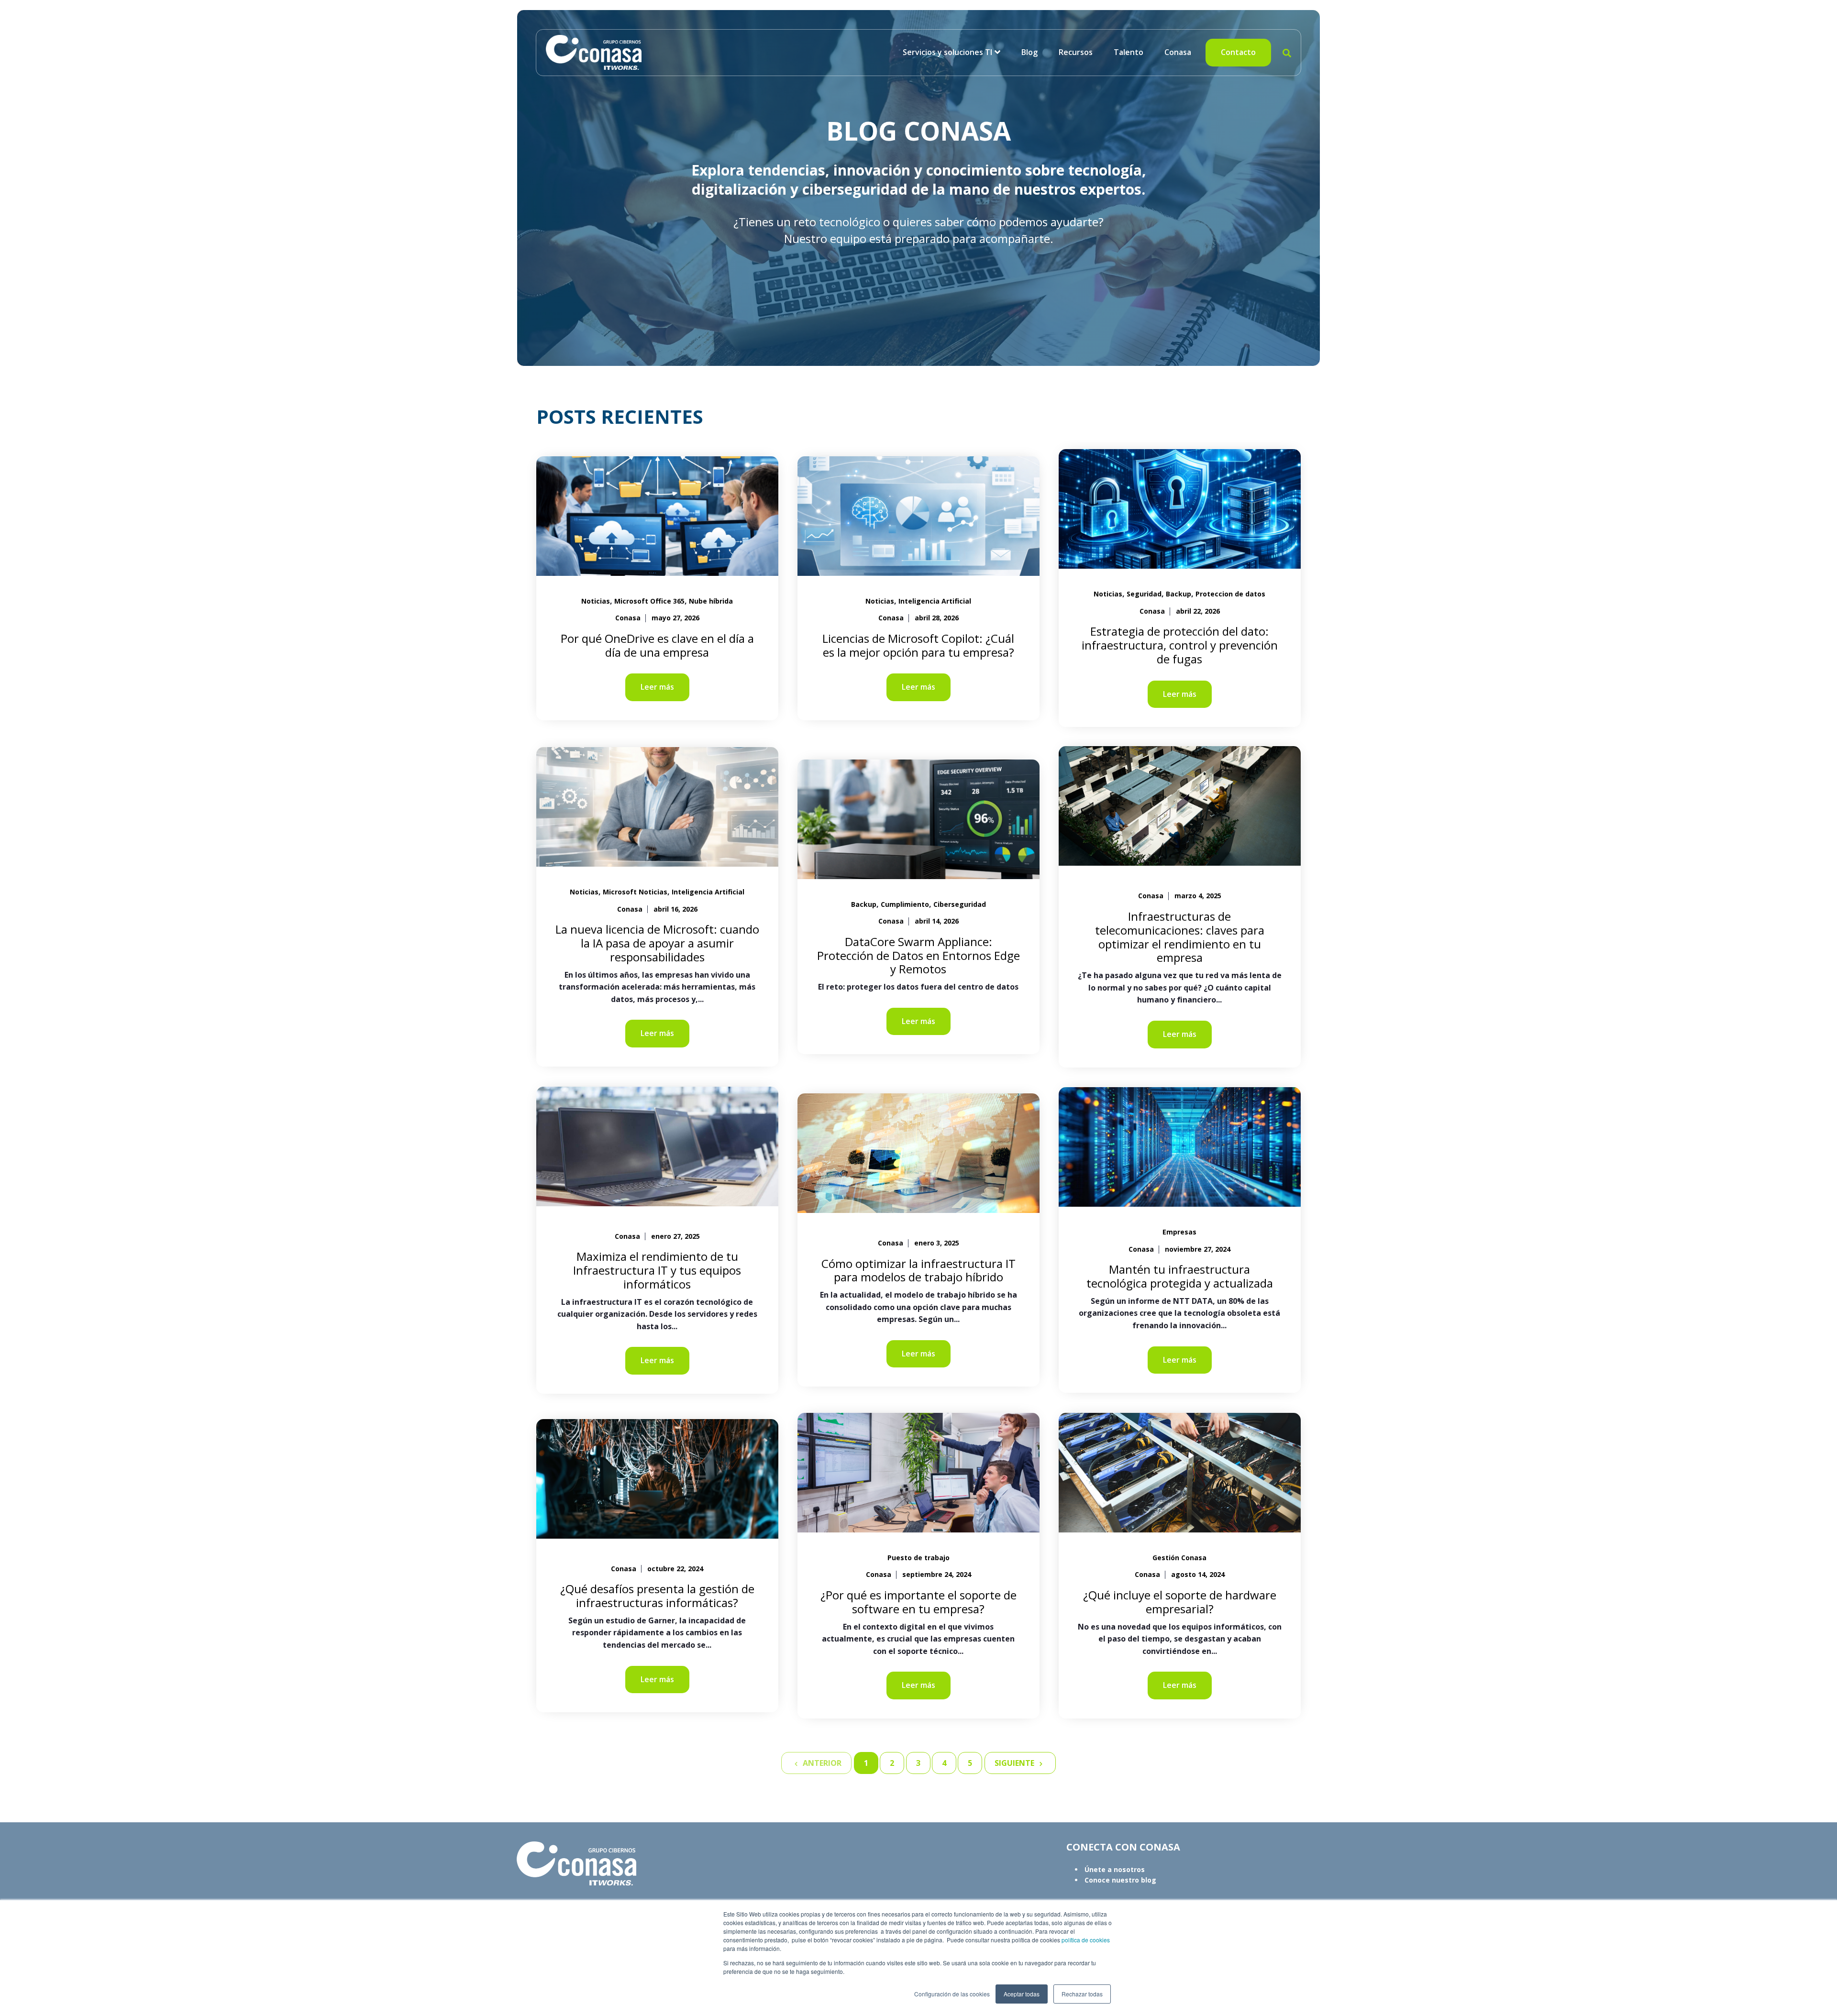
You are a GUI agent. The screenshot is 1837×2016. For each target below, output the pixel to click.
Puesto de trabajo (918, 1558)
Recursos (1076, 52)
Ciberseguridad (960, 904)
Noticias (596, 601)
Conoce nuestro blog (1120, 1880)
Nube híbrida (711, 601)
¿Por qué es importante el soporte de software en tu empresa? (918, 1602)
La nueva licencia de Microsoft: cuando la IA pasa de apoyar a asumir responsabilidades (657, 943)
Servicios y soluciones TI (947, 52)
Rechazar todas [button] (1082, 1994)
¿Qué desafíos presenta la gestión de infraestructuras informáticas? (657, 1596)
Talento (1129, 52)
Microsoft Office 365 (649, 601)
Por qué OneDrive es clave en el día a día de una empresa (657, 645)
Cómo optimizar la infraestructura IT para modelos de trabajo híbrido (918, 1270)
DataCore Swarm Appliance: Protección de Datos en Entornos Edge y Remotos (918, 955)
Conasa (1178, 52)
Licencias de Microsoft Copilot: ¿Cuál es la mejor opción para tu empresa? (918, 645)
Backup (1179, 594)
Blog (1029, 52)
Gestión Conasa (1179, 1558)
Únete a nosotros (1115, 1869)
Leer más (657, 687)
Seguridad (1144, 594)
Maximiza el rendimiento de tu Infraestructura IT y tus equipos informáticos (657, 1270)
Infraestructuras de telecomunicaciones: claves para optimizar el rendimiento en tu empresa (1180, 937)
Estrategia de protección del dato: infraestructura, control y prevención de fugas (1180, 645)
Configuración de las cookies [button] (952, 1994)
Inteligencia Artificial (935, 601)
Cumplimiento (905, 904)
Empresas (1179, 1232)
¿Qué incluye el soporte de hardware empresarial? (1180, 1602)
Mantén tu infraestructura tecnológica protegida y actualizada (1180, 1276)
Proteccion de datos (1230, 594)
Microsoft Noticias (635, 892)
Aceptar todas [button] (1022, 1994)
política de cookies (1085, 1940)
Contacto (1238, 52)
